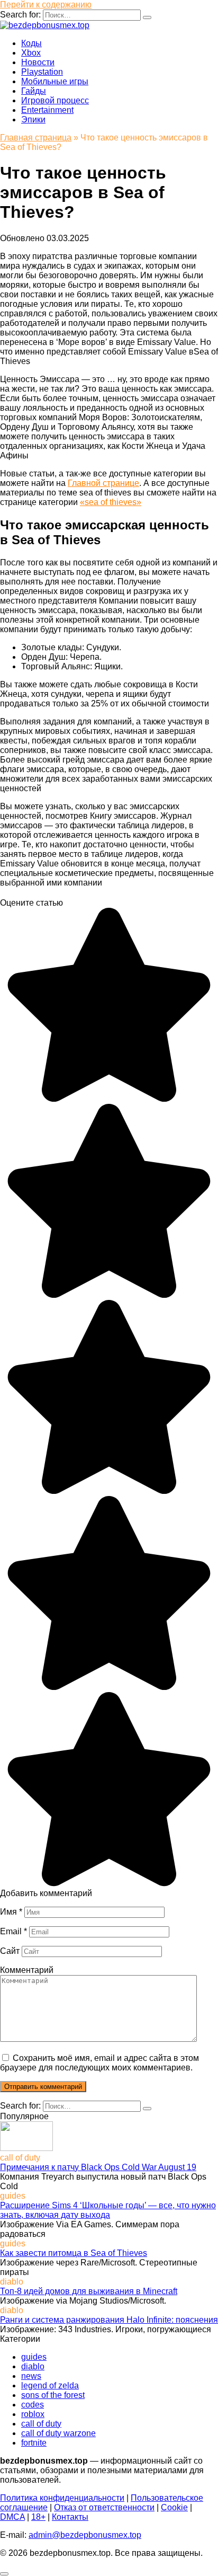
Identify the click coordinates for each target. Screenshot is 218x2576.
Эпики (33, 119)
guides (34, 2357)
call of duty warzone (58, 2433)
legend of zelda (50, 2385)
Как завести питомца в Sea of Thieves (74, 2253)
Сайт (10, 1951)
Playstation (42, 72)
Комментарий (27, 1970)
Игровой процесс (55, 100)
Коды (31, 43)
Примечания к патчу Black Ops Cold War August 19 (98, 2167)
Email (13, 1931)
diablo (33, 2366)
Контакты (70, 2517)
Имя (11, 1912)
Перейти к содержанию (46, 5)
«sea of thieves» (111, 502)
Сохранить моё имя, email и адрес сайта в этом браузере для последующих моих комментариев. (99, 2063)
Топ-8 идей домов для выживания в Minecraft (89, 2291)
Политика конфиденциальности (62, 2498)
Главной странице (103, 483)
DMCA (12, 2517)
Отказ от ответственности (104, 2507)
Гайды (34, 91)
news (31, 2376)
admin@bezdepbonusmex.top (85, 2535)
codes (33, 2405)
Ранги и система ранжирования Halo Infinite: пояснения (109, 2320)
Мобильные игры (55, 81)
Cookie (174, 2507)
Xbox (31, 53)
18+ (38, 2517)
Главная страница (36, 138)
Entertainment (47, 110)
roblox (33, 2414)
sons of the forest (53, 2395)
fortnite (34, 2443)
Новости (38, 62)
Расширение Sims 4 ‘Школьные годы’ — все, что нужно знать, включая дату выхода (108, 2210)
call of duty (41, 2424)
